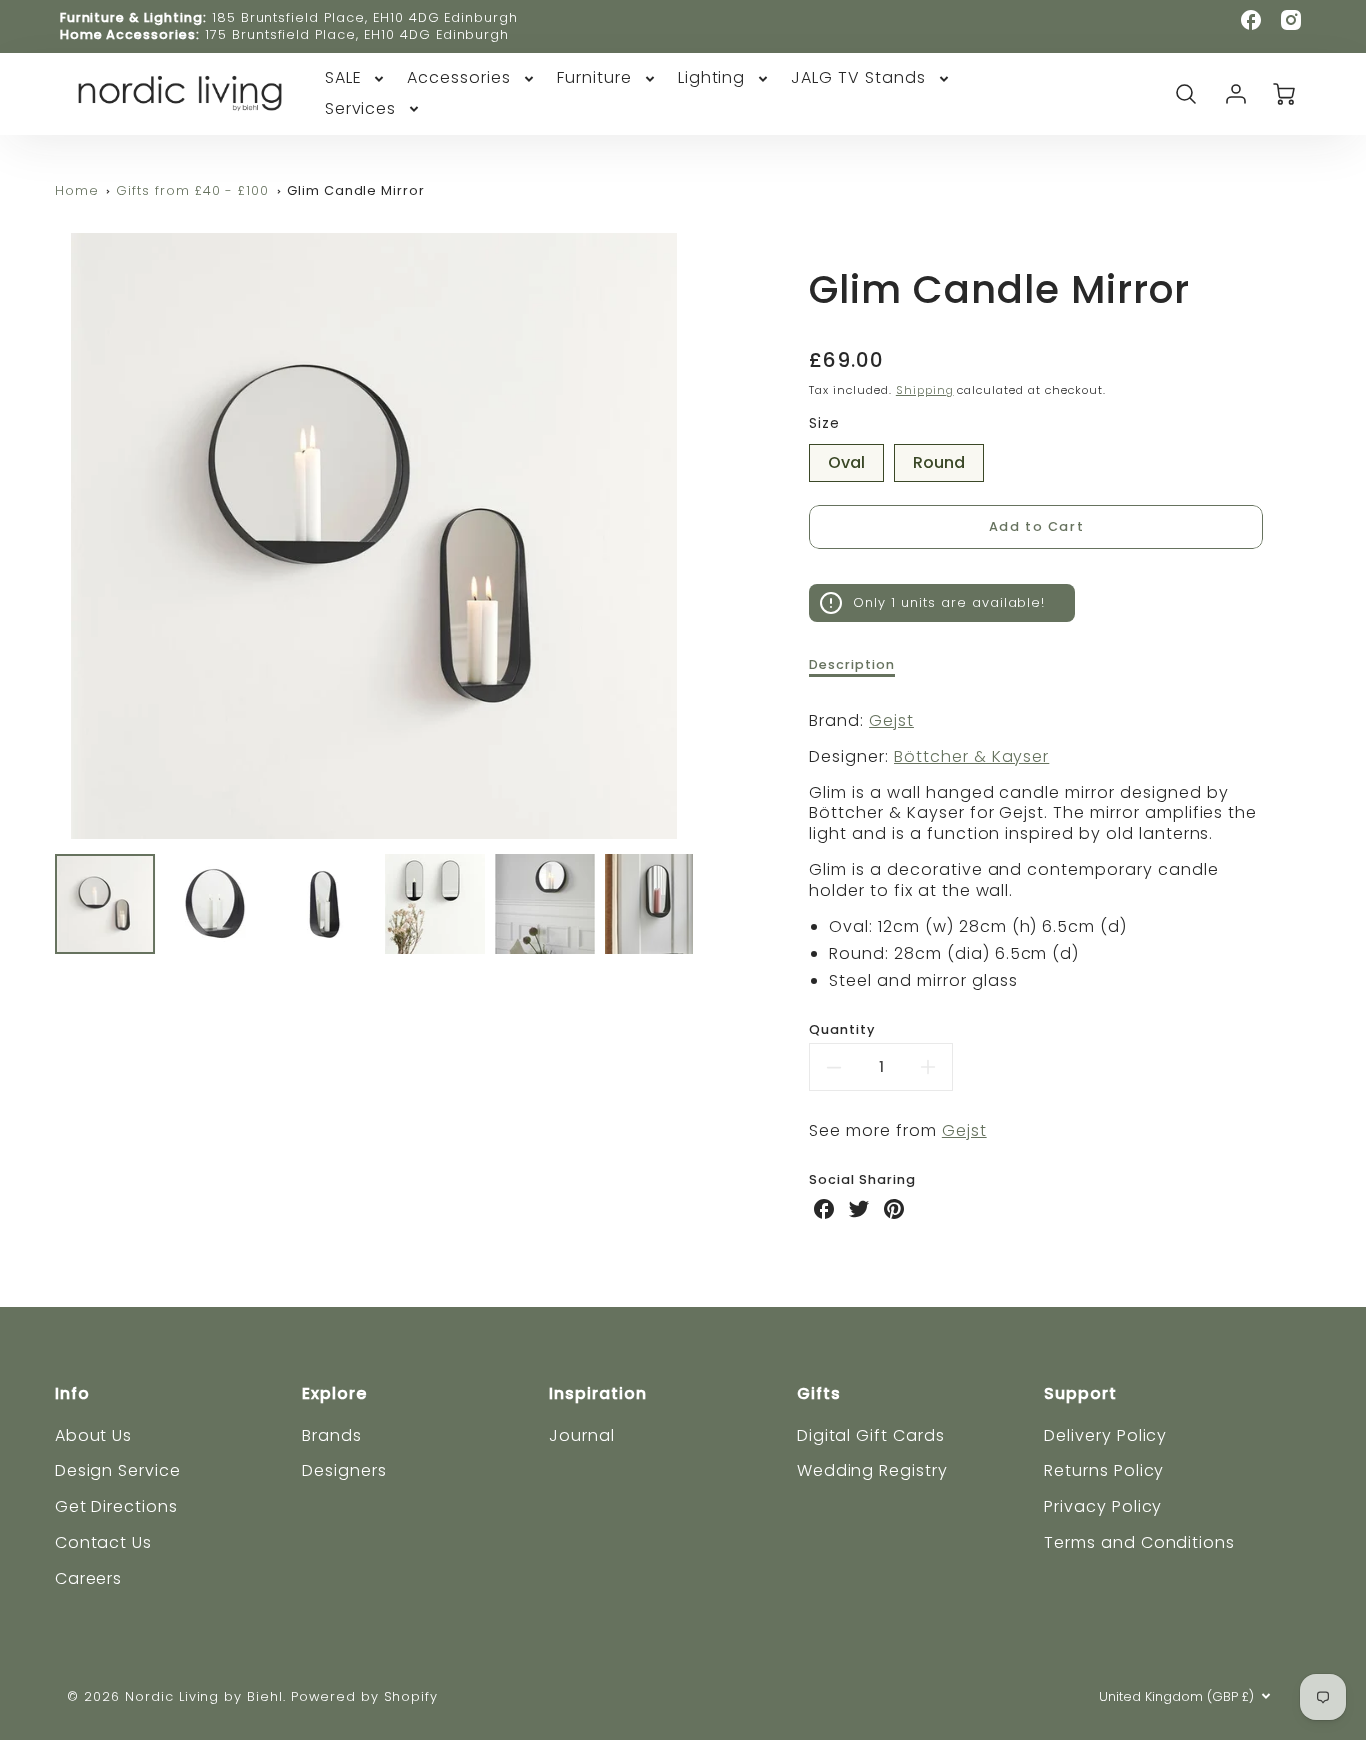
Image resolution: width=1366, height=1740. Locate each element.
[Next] (708, 536)
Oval (846, 459)
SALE (343, 78)
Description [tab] (852, 665)
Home (77, 190)
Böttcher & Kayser (971, 756)
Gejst (891, 720)
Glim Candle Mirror (356, 190)
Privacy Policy (1103, 1506)
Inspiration (598, 1393)
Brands (332, 1435)
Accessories (459, 78)
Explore (334, 1393)
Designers (344, 1470)
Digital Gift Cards (871, 1435)
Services (361, 109)
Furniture (594, 78)
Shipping (925, 390)
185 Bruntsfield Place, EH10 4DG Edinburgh (365, 17)
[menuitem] (356, 78)
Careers (89, 1578)
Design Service (118, 1470)
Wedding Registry (872, 1470)
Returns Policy (1104, 1470)
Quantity (842, 1030)
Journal (582, 1435)
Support (1080, 1393)
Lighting (712, 78)
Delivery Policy (1105, 1435)
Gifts (819, 1393)
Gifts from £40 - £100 (192, 190)
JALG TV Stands (858, 78)
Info (72, 1393)
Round (939, 459)
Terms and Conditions (1139, 1542)
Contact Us (104, 1542)
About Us (94, 1435)
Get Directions (116, 1506)
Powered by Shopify (364, 1696)
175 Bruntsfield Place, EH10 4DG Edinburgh (357, 34)
